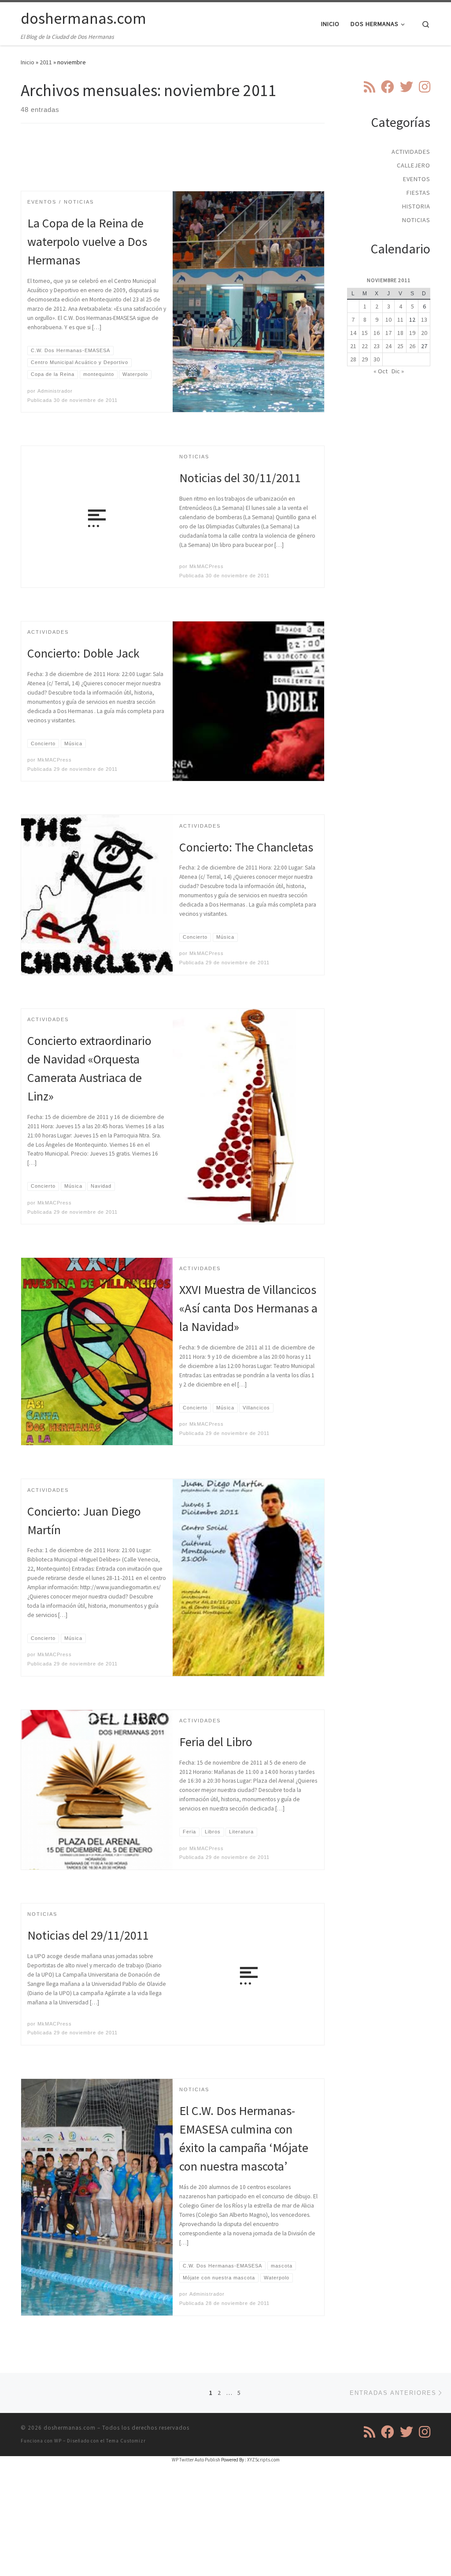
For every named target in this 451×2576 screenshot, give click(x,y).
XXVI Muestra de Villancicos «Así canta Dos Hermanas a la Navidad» (248, 1308)
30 (377, 359)
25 (400, 346)
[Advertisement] (181, 165)
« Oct (381, 371)
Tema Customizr (126, 2441)
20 (424, 333)
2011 (46, 62)
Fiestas (418, 193)
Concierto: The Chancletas (246, 847)
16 (377, 333)
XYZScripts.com (263, 2460)
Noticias (416, 220)
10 (388, 320)
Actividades (411, 152)
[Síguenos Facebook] (388, 87)
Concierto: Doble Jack (83, 653)
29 (365, 359)
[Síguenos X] (407, 87)
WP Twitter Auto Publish (196, 2460)
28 (353, 359)
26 (412, 346)
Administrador (55, 391)
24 (388, 346)
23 (377, 346)
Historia (416, 206)
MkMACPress (207, 566)
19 (412, 333)
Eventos (417, 179)
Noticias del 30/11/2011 (240, 478)
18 (400, 333)
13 (424, 320)
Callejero (414, 165)
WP (58, 2441)
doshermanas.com (70, 2428)
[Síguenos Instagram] (425, 87)
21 (353, 346)
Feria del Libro (216, 1742)
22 (365, 346)
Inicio (28, 62)
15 (365, 333)
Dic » (398, 371)
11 (400, 320)
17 (388, 333)
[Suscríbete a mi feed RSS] (370, 87)
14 (353, 333)
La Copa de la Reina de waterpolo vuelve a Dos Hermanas (87, 242)
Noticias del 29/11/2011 (88, 1935)
